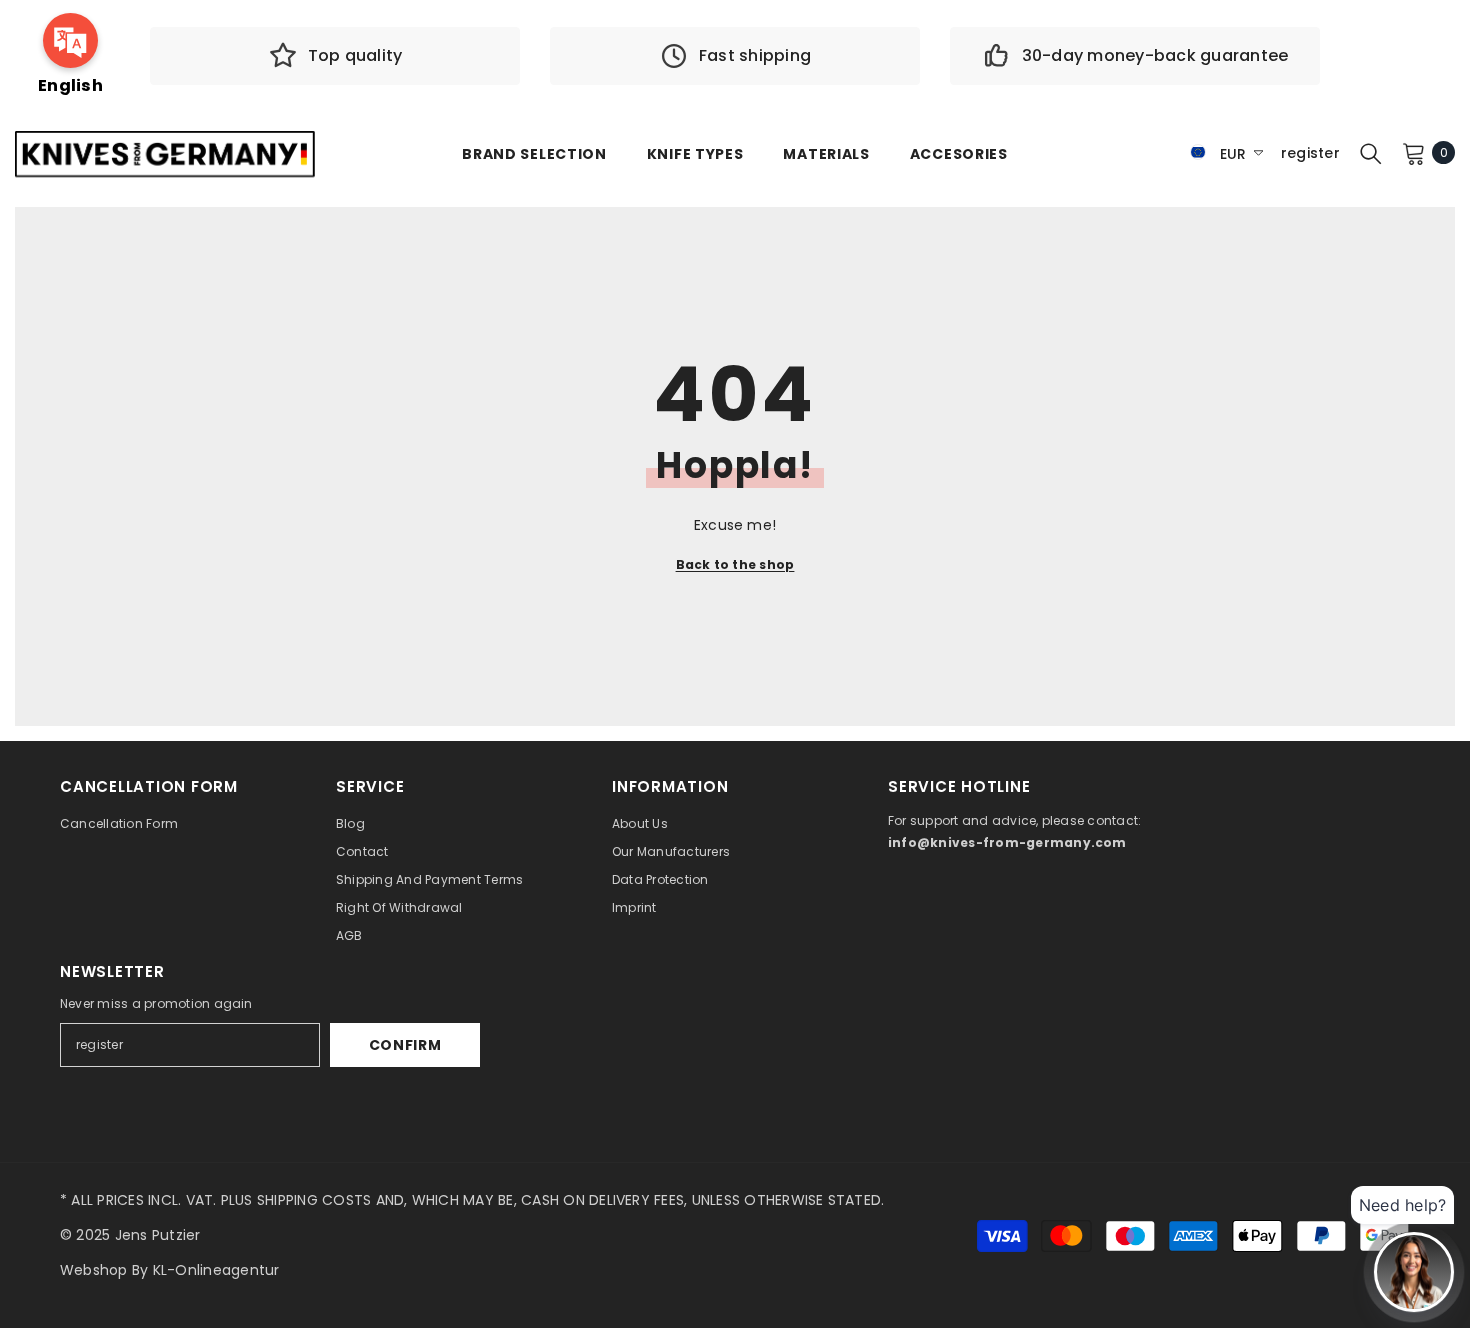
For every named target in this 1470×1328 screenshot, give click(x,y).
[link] (335, 56)
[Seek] (1371, 153)
